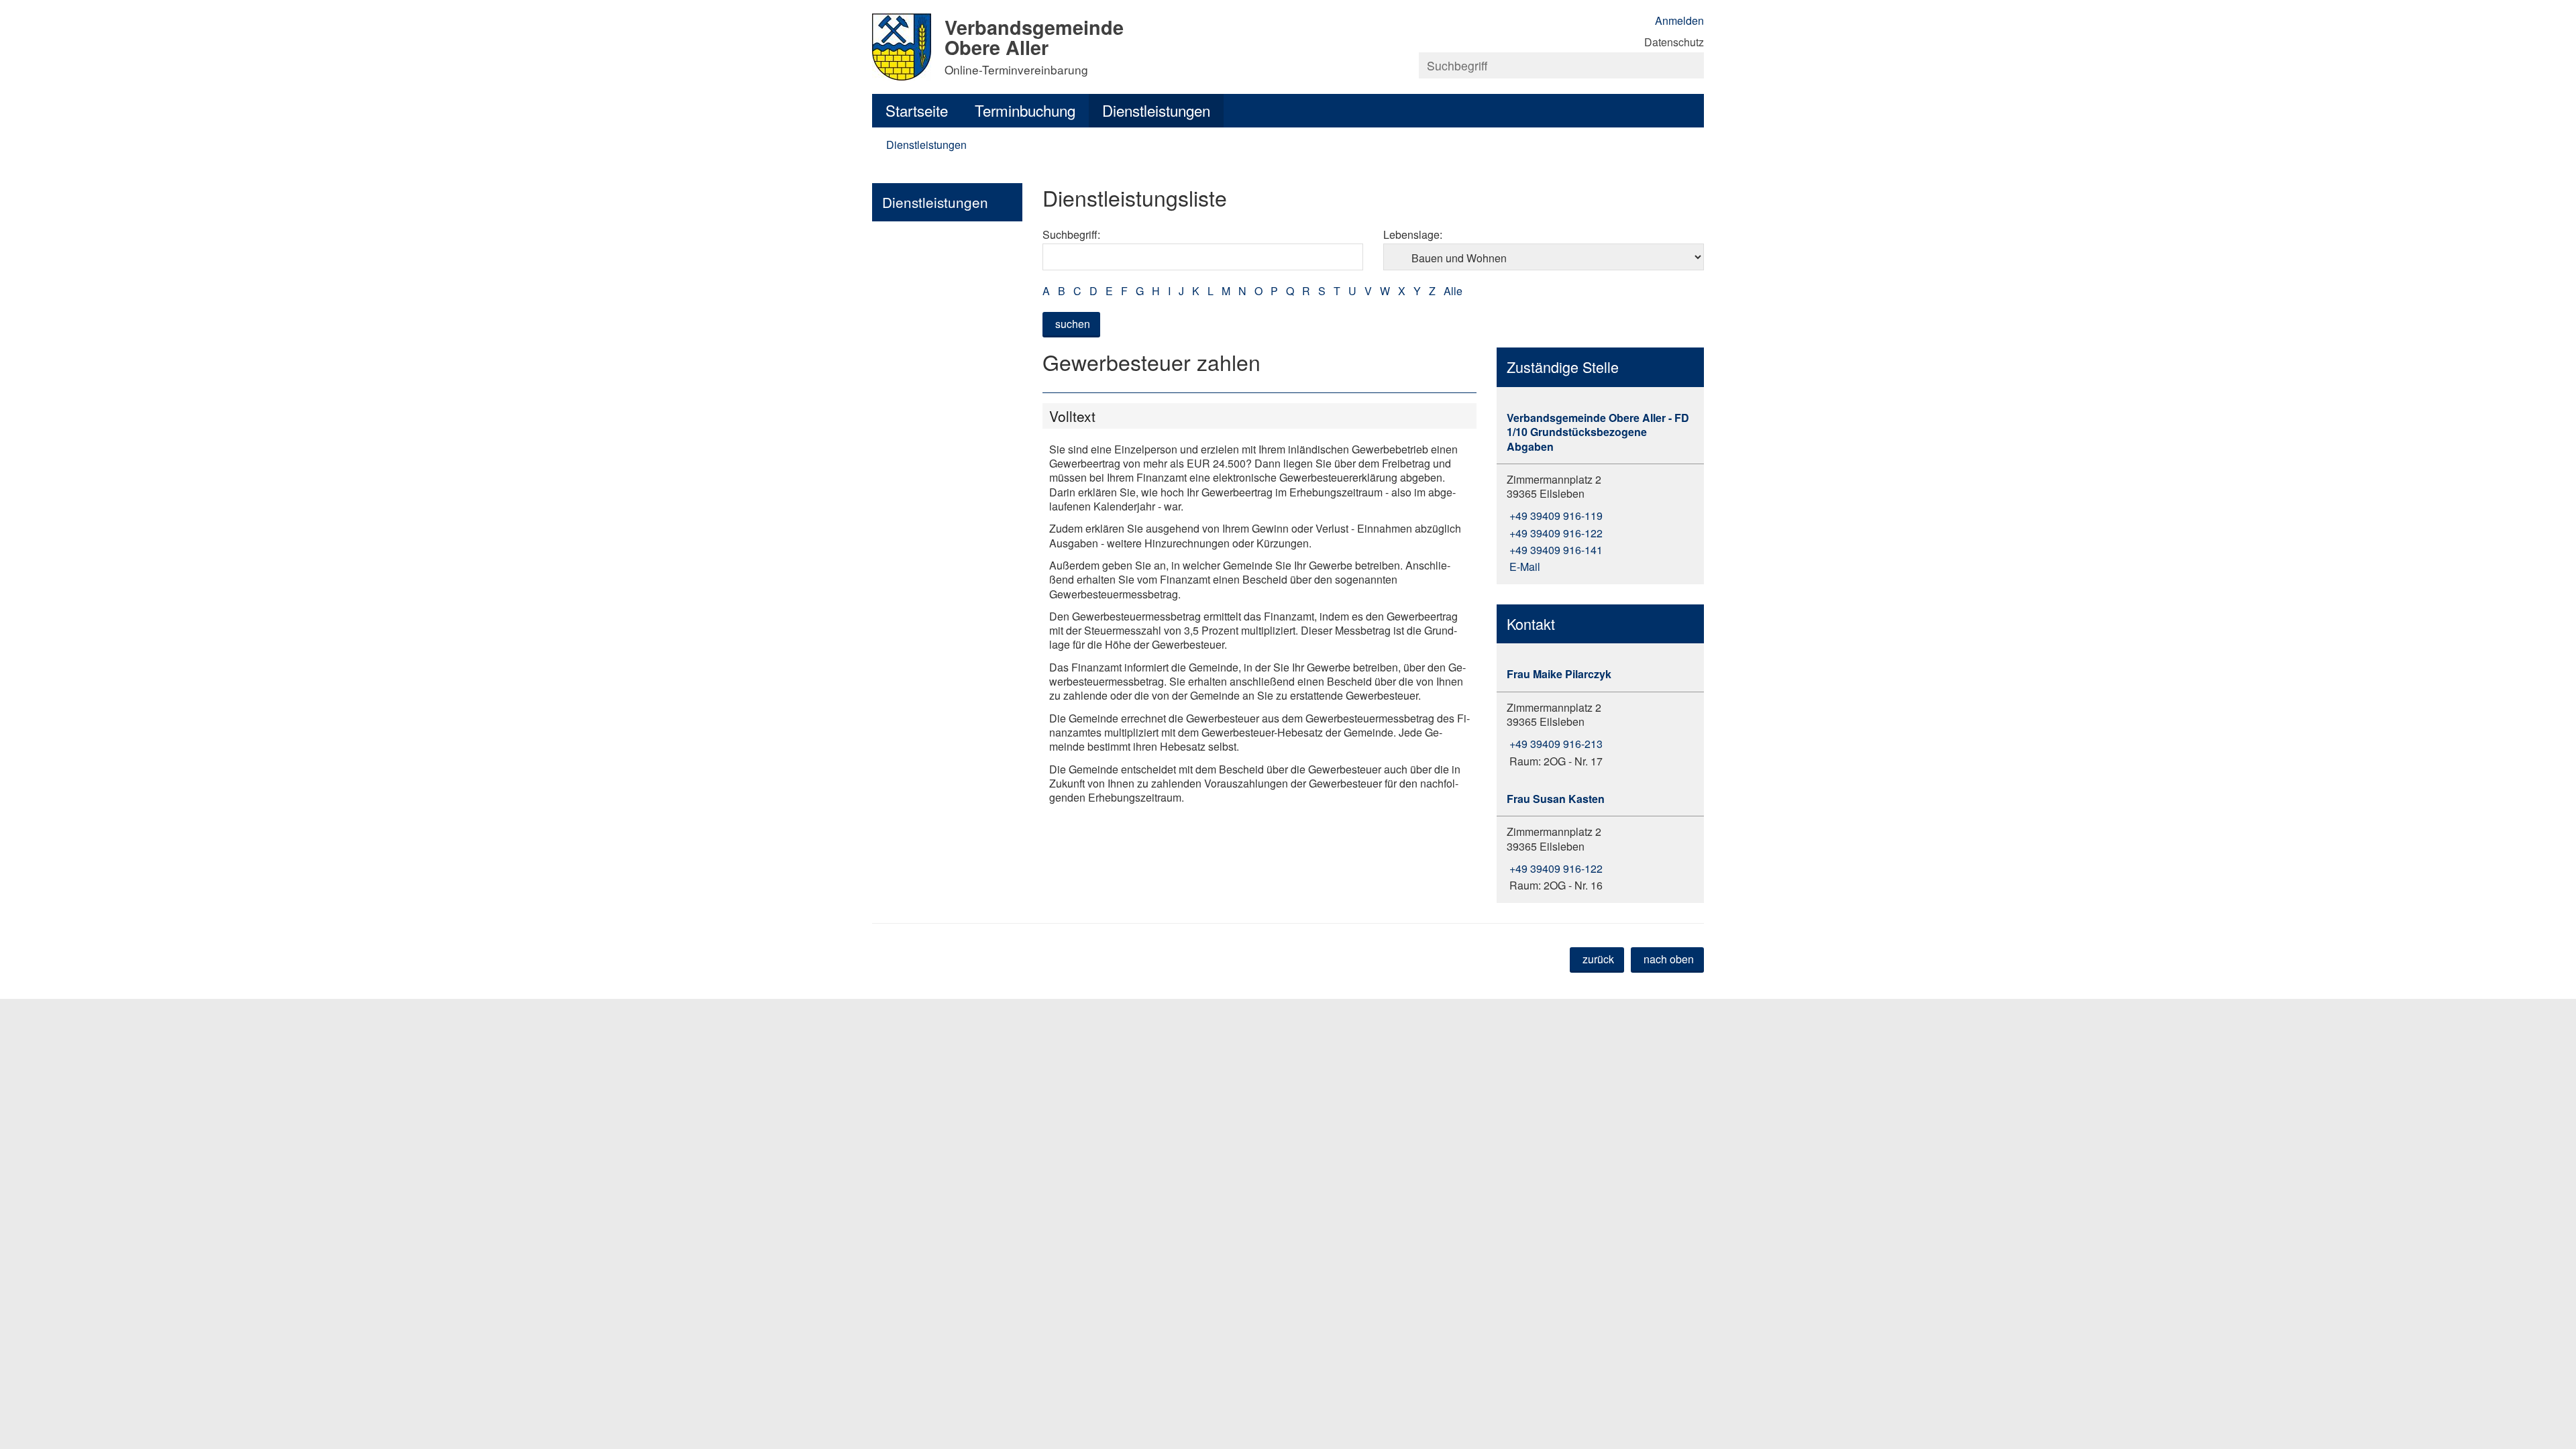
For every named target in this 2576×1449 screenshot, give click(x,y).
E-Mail (1523, 567)
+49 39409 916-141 (1555, 550)
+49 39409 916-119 (1555, 516)
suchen (1073, 324)
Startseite (917, 110)
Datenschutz (1674, 42)
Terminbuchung (1025, 110)
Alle (1453, 291)
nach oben (1669, 959)
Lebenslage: (1413, 234)
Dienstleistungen (1156, 110)
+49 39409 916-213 (1555, 744)
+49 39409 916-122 (1555, 533)
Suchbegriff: (1071, 234)
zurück (1598, 959)
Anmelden (1679, 20)
